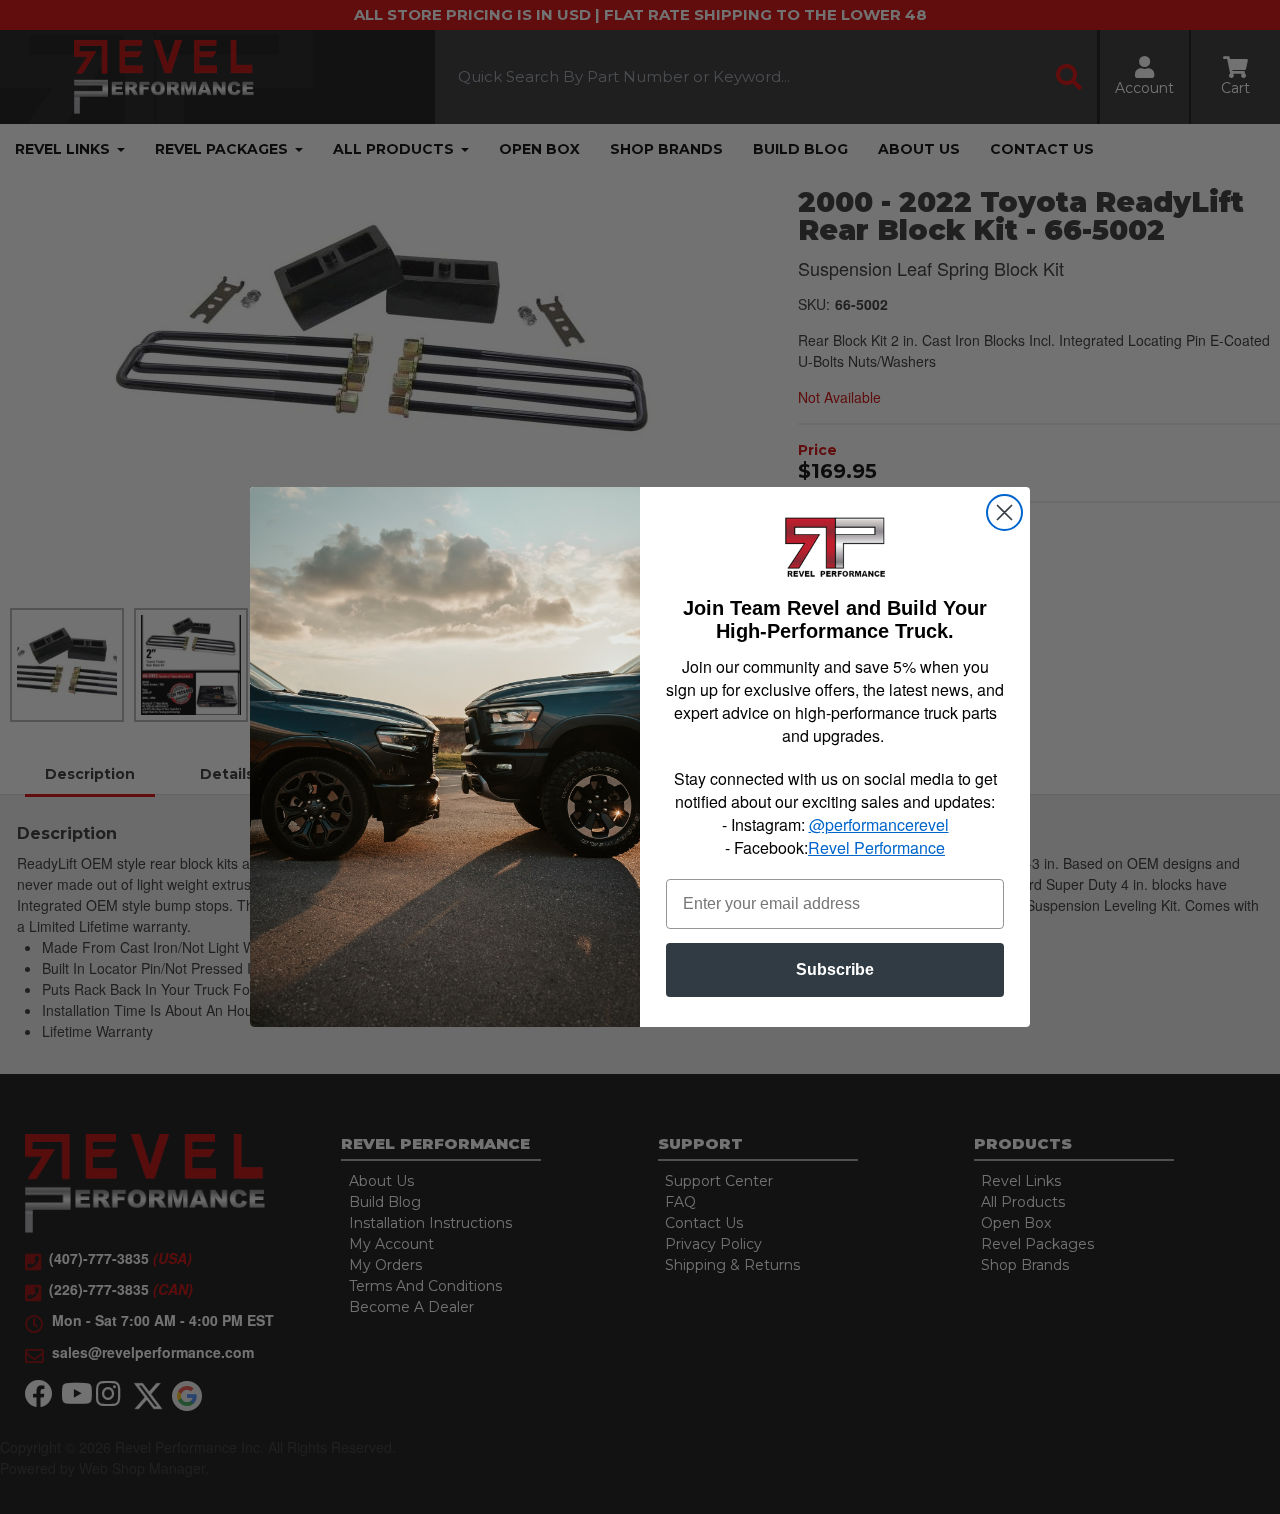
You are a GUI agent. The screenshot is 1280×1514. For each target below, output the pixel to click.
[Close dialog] (1004, 512)
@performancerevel (879, 824)
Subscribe (835, 969)
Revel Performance (876, 847)
